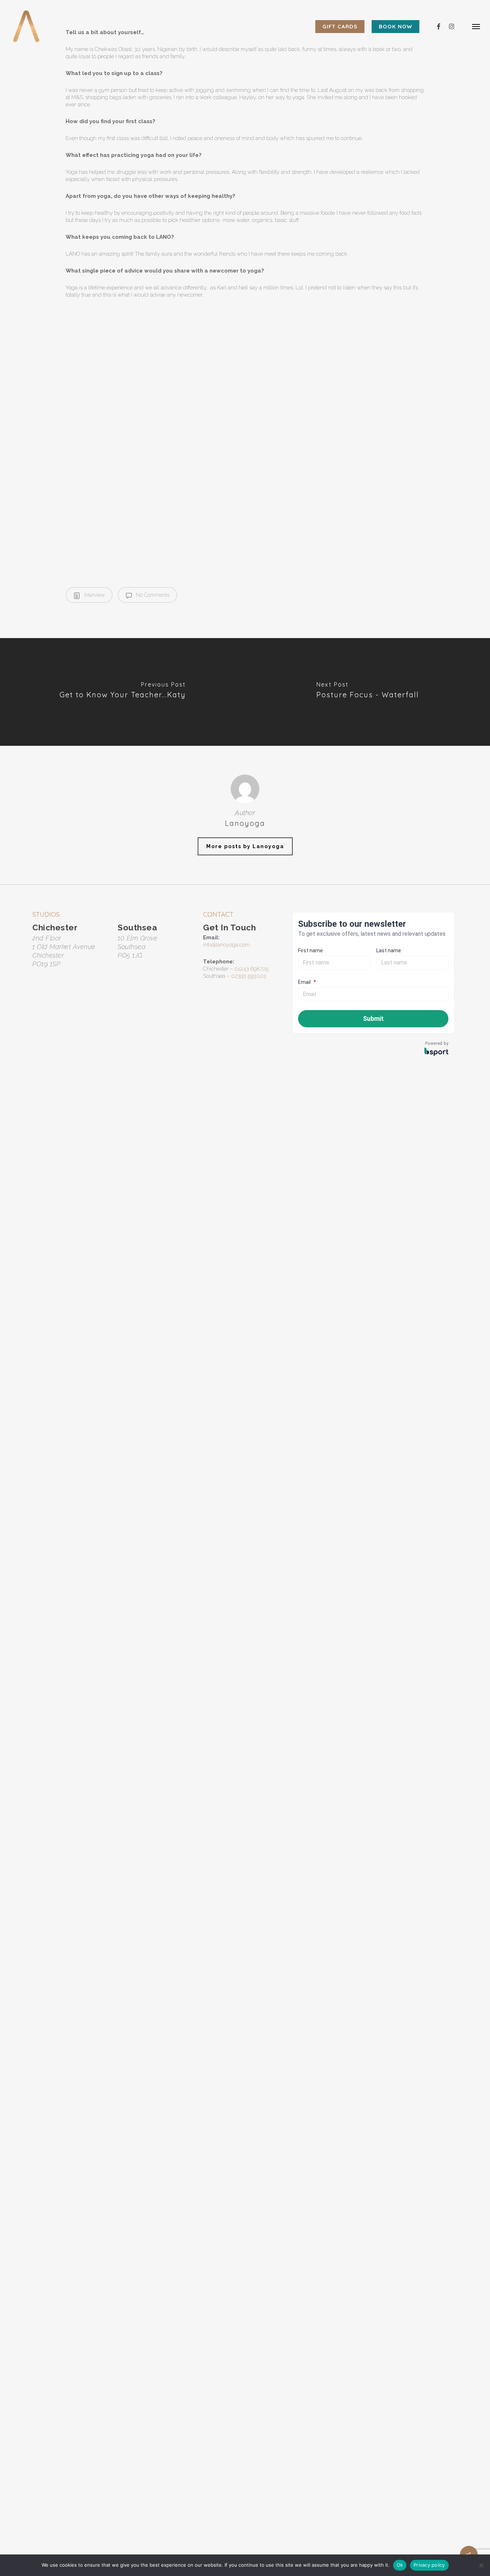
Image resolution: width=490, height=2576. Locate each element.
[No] (481, 2565)
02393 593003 (249, 976)
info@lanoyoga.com (226, 945)
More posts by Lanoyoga (245, 846)
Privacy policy (429, 2565)
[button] (476, 26)
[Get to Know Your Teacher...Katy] (122, 692)
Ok (400, 2565)
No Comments (152, 595)
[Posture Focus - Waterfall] (367, 692)
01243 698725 (251, 969)
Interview (94, 595)
